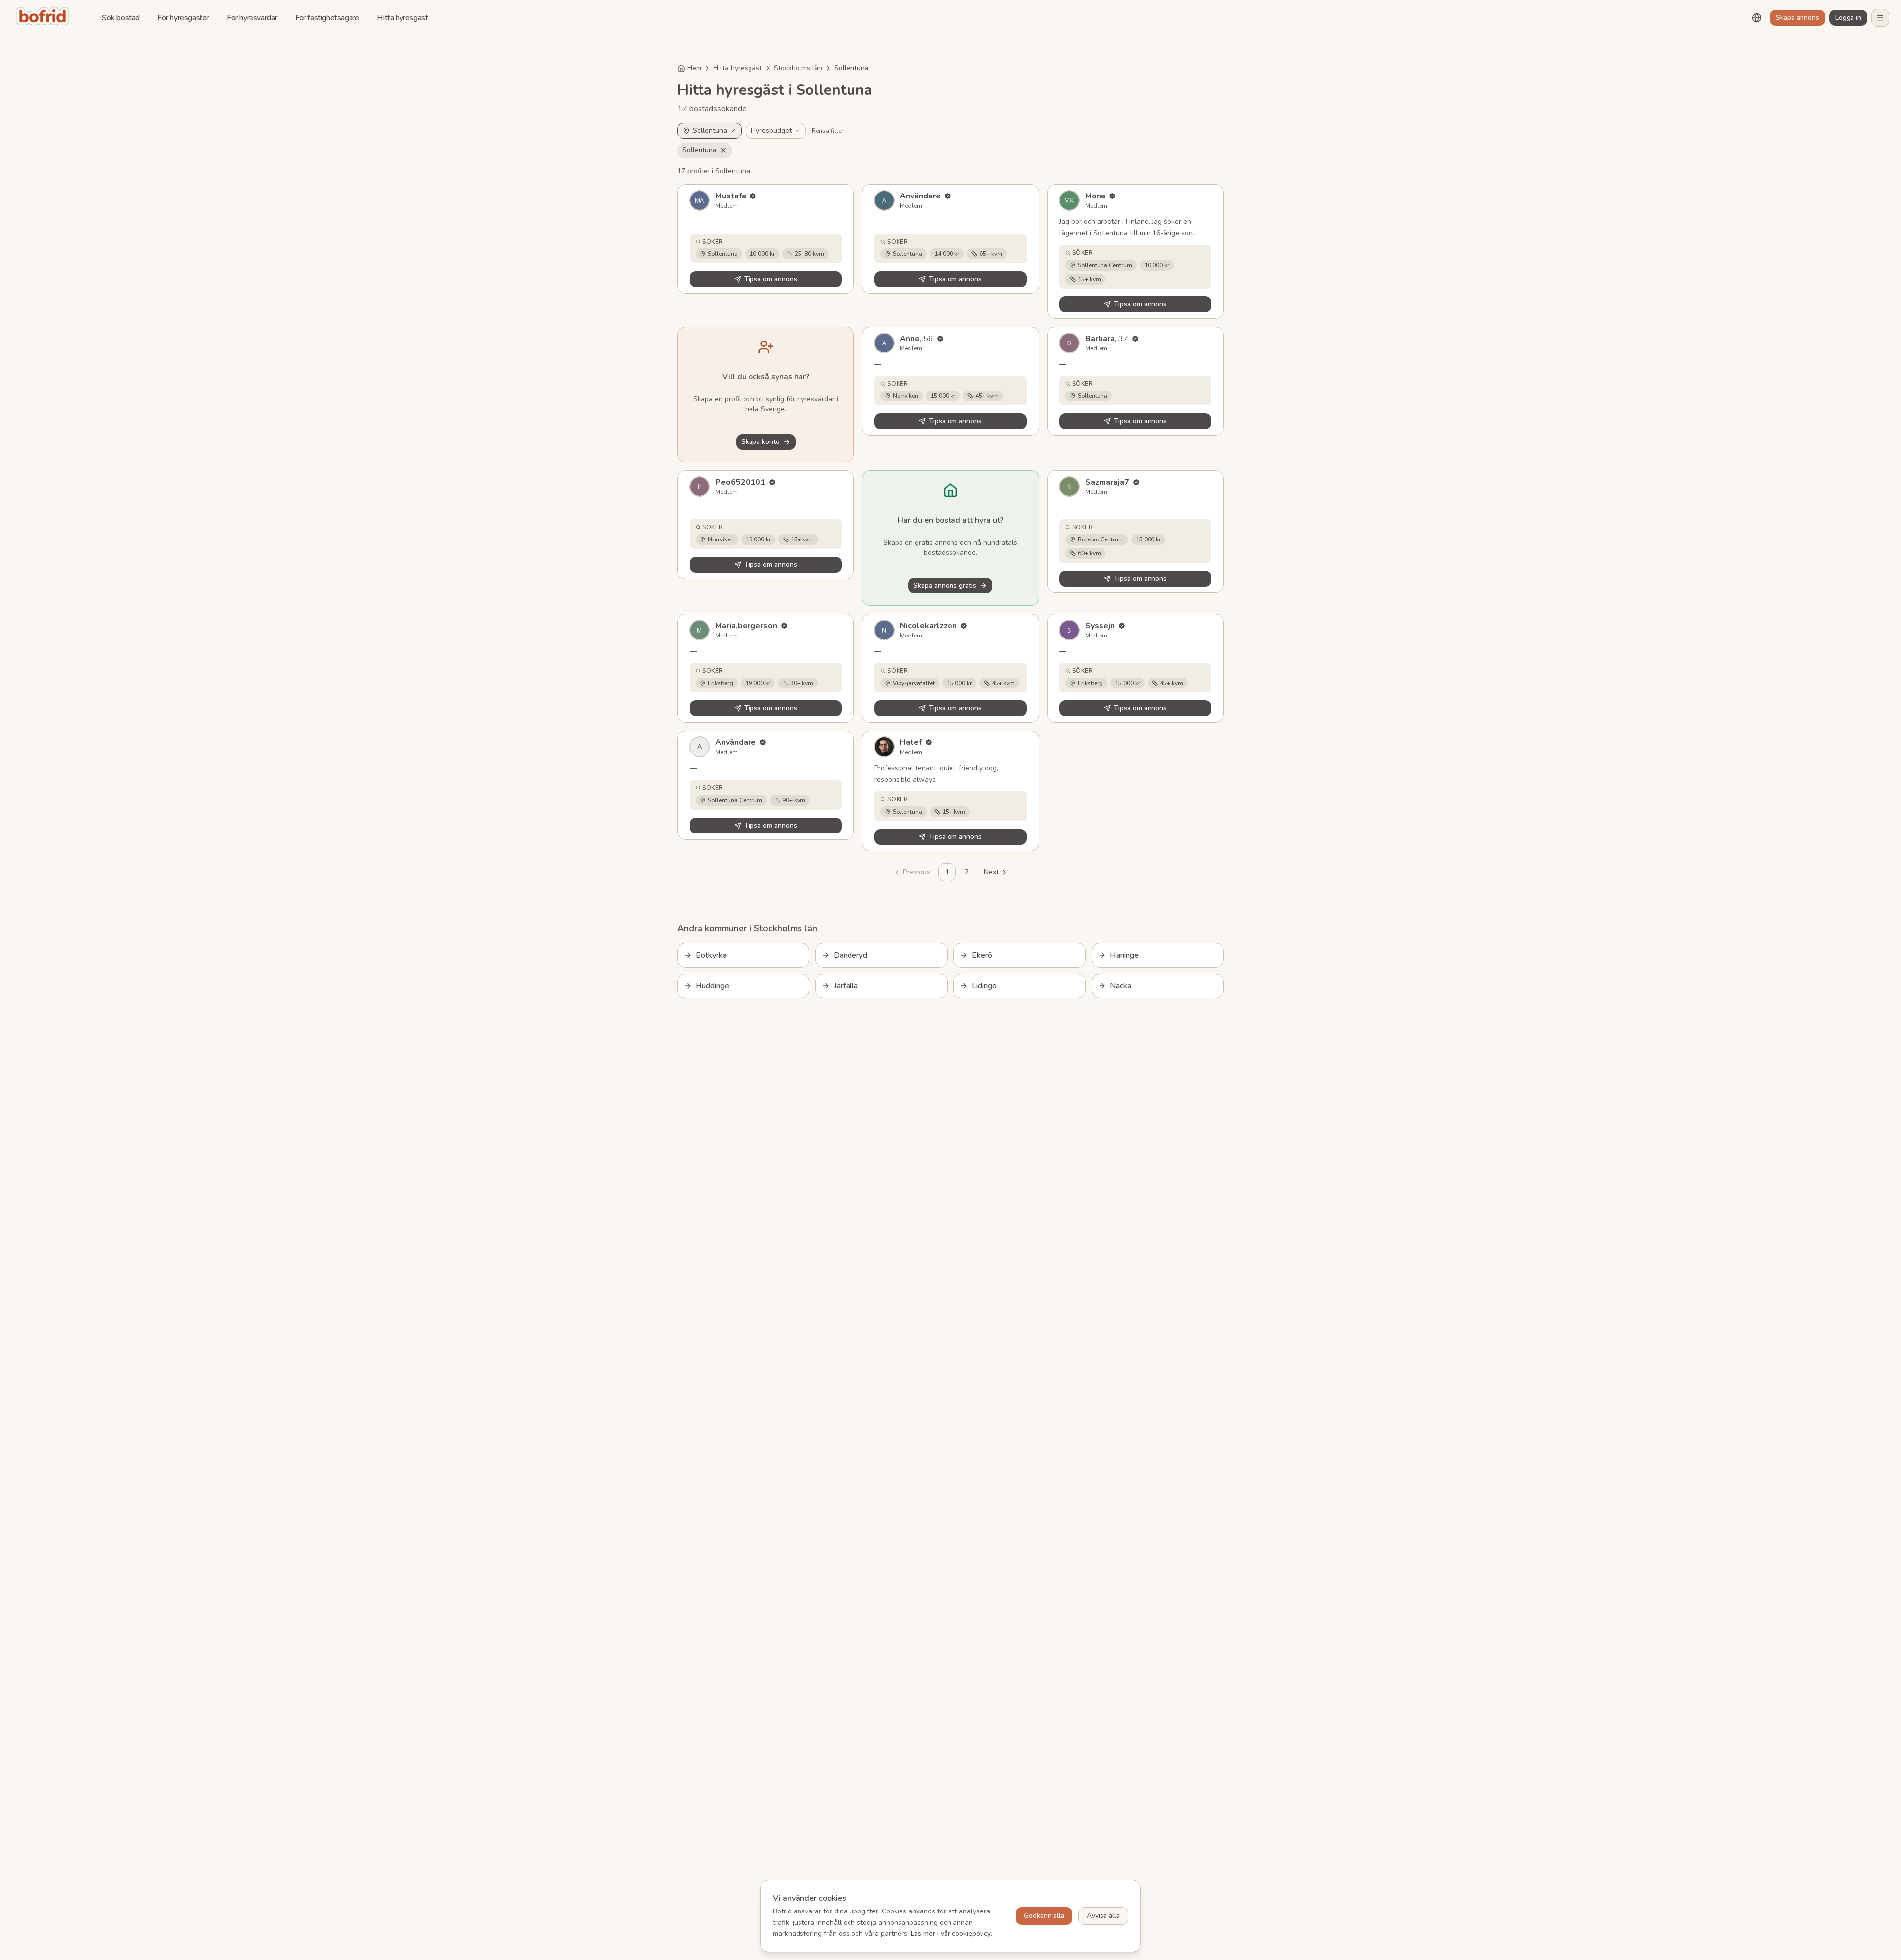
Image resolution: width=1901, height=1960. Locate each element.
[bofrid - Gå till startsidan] (45, 18)
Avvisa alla (1103, 1916)
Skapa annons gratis (945, 585)
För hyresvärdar (252, 18)
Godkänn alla (1044, 1916)
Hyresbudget (771, 130)
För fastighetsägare (327, 18)
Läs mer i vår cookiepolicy (951, 1934)
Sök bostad (121, 18)
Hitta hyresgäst (402, 18)
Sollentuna (699, 150)
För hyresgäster (183, 18)
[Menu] (1880, 18)
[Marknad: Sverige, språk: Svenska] (1757, 18)
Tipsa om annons (771, 279)
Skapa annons (1798, 18)
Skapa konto (760, 442)
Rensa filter (827, 131)
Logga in (1848, 18)
